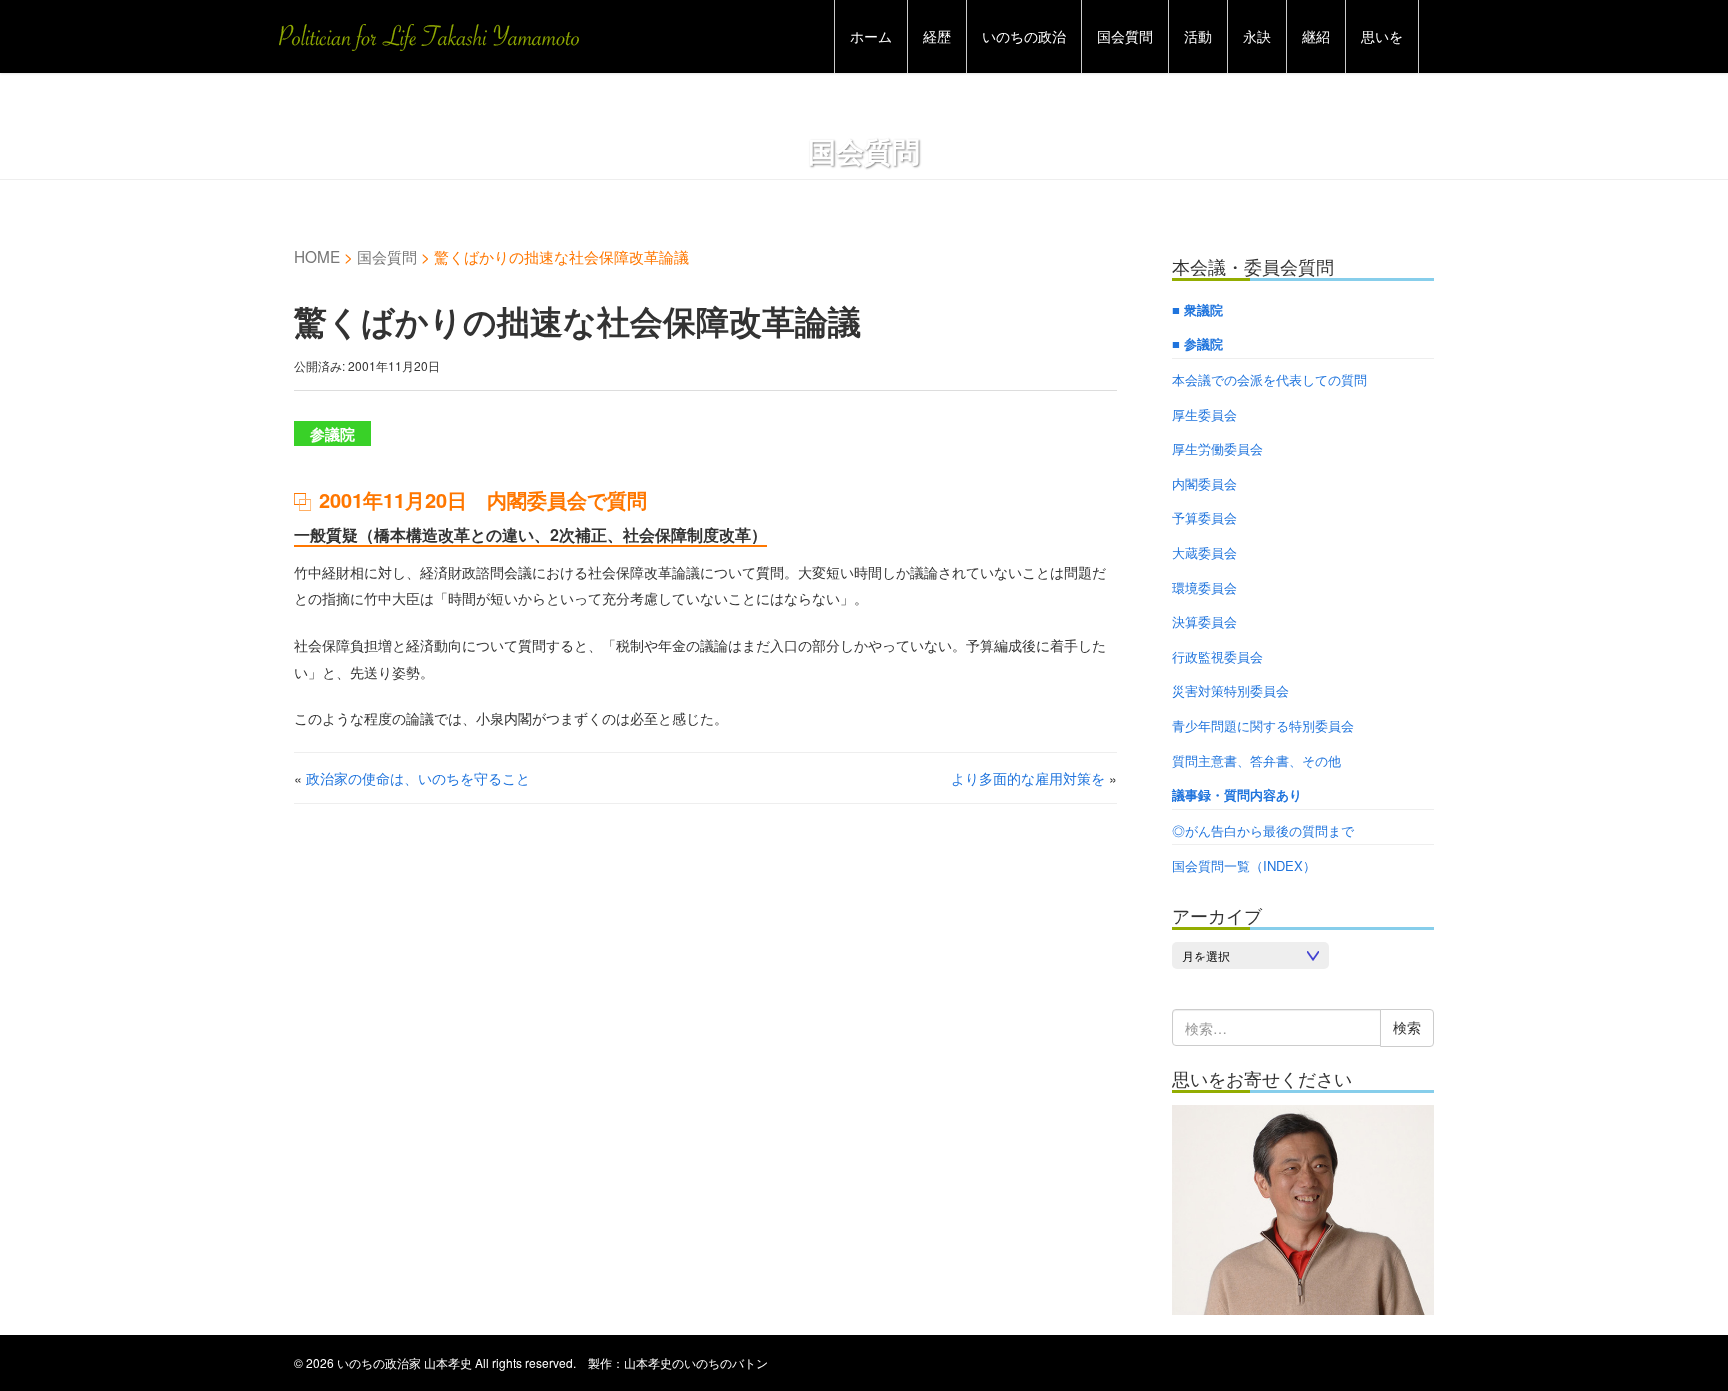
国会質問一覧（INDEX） (1244, 865)
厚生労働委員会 (1217, 448)
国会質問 (1125, 36)
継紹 (1316, 36)
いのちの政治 (1024, 36)
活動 (1198, 36)
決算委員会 (1204, 621)
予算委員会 (1204, 517)
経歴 (937, 36)
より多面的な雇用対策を (1028, 778)
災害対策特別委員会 (1230, 690)
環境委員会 (1204, 587)
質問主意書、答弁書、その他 (1256, 760)
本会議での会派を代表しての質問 (1269, 379)
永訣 (1257, 36)
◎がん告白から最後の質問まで (1263, 830)
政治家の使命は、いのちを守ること (418, 778)
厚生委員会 (1204, 414)
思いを (1382, 36)
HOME (317, 256)
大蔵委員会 (1204, 552)
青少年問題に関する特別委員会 (1263, 725)
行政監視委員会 (1217, 656)
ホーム (871, 36)
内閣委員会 (1204, 483)
